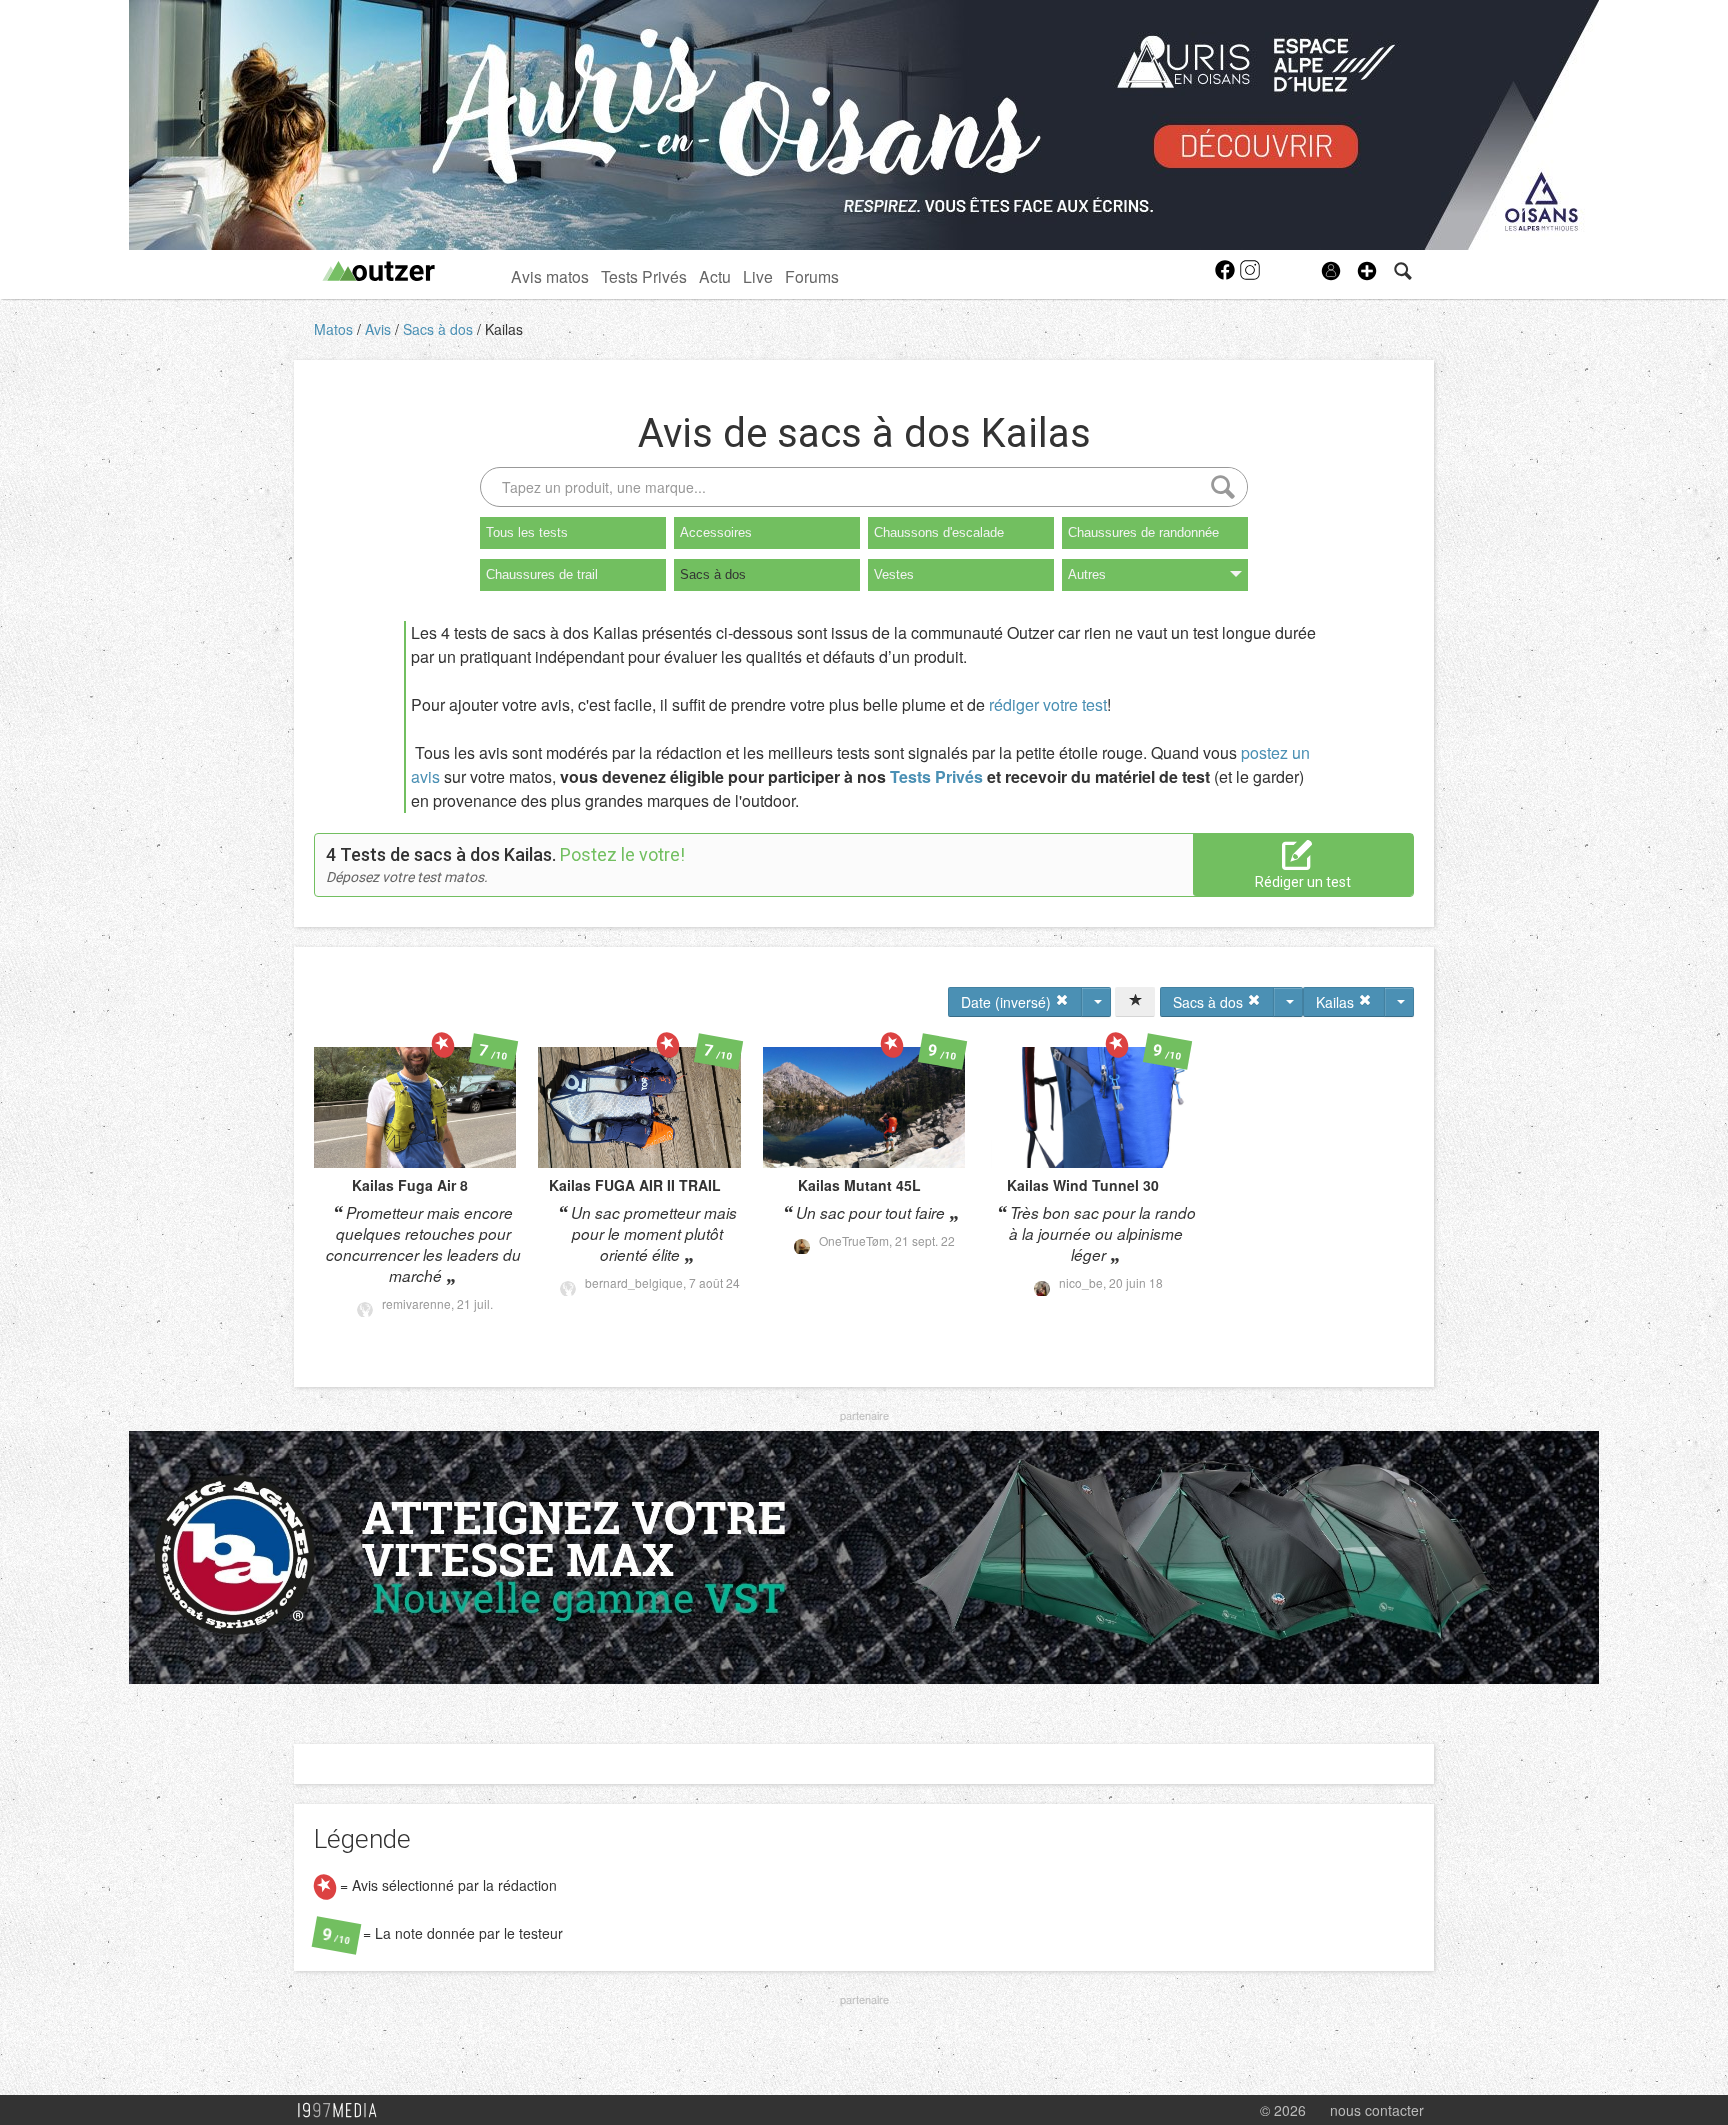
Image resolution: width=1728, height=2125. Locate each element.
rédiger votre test (1048, 704)
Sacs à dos (440, 329)
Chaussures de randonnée (1143, 532)
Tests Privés (644, 276)
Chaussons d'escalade (939, 532)
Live (758, 276)
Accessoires (716, 532)
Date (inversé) (1008, 1002)
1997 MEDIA (343, 2111)
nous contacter (1377, 2110)
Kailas (504, 329)
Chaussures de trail (542, 574)
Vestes (894, 574)
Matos (335, 329)
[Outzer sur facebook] (1226, 276)
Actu (715, 276)
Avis (380, 329)
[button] (1367, 271)
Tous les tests (527, 532)
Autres (1087, 574)
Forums (812, 276)
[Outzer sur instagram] (1250, 276)
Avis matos (550, 276)
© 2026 (1283, 2110)
